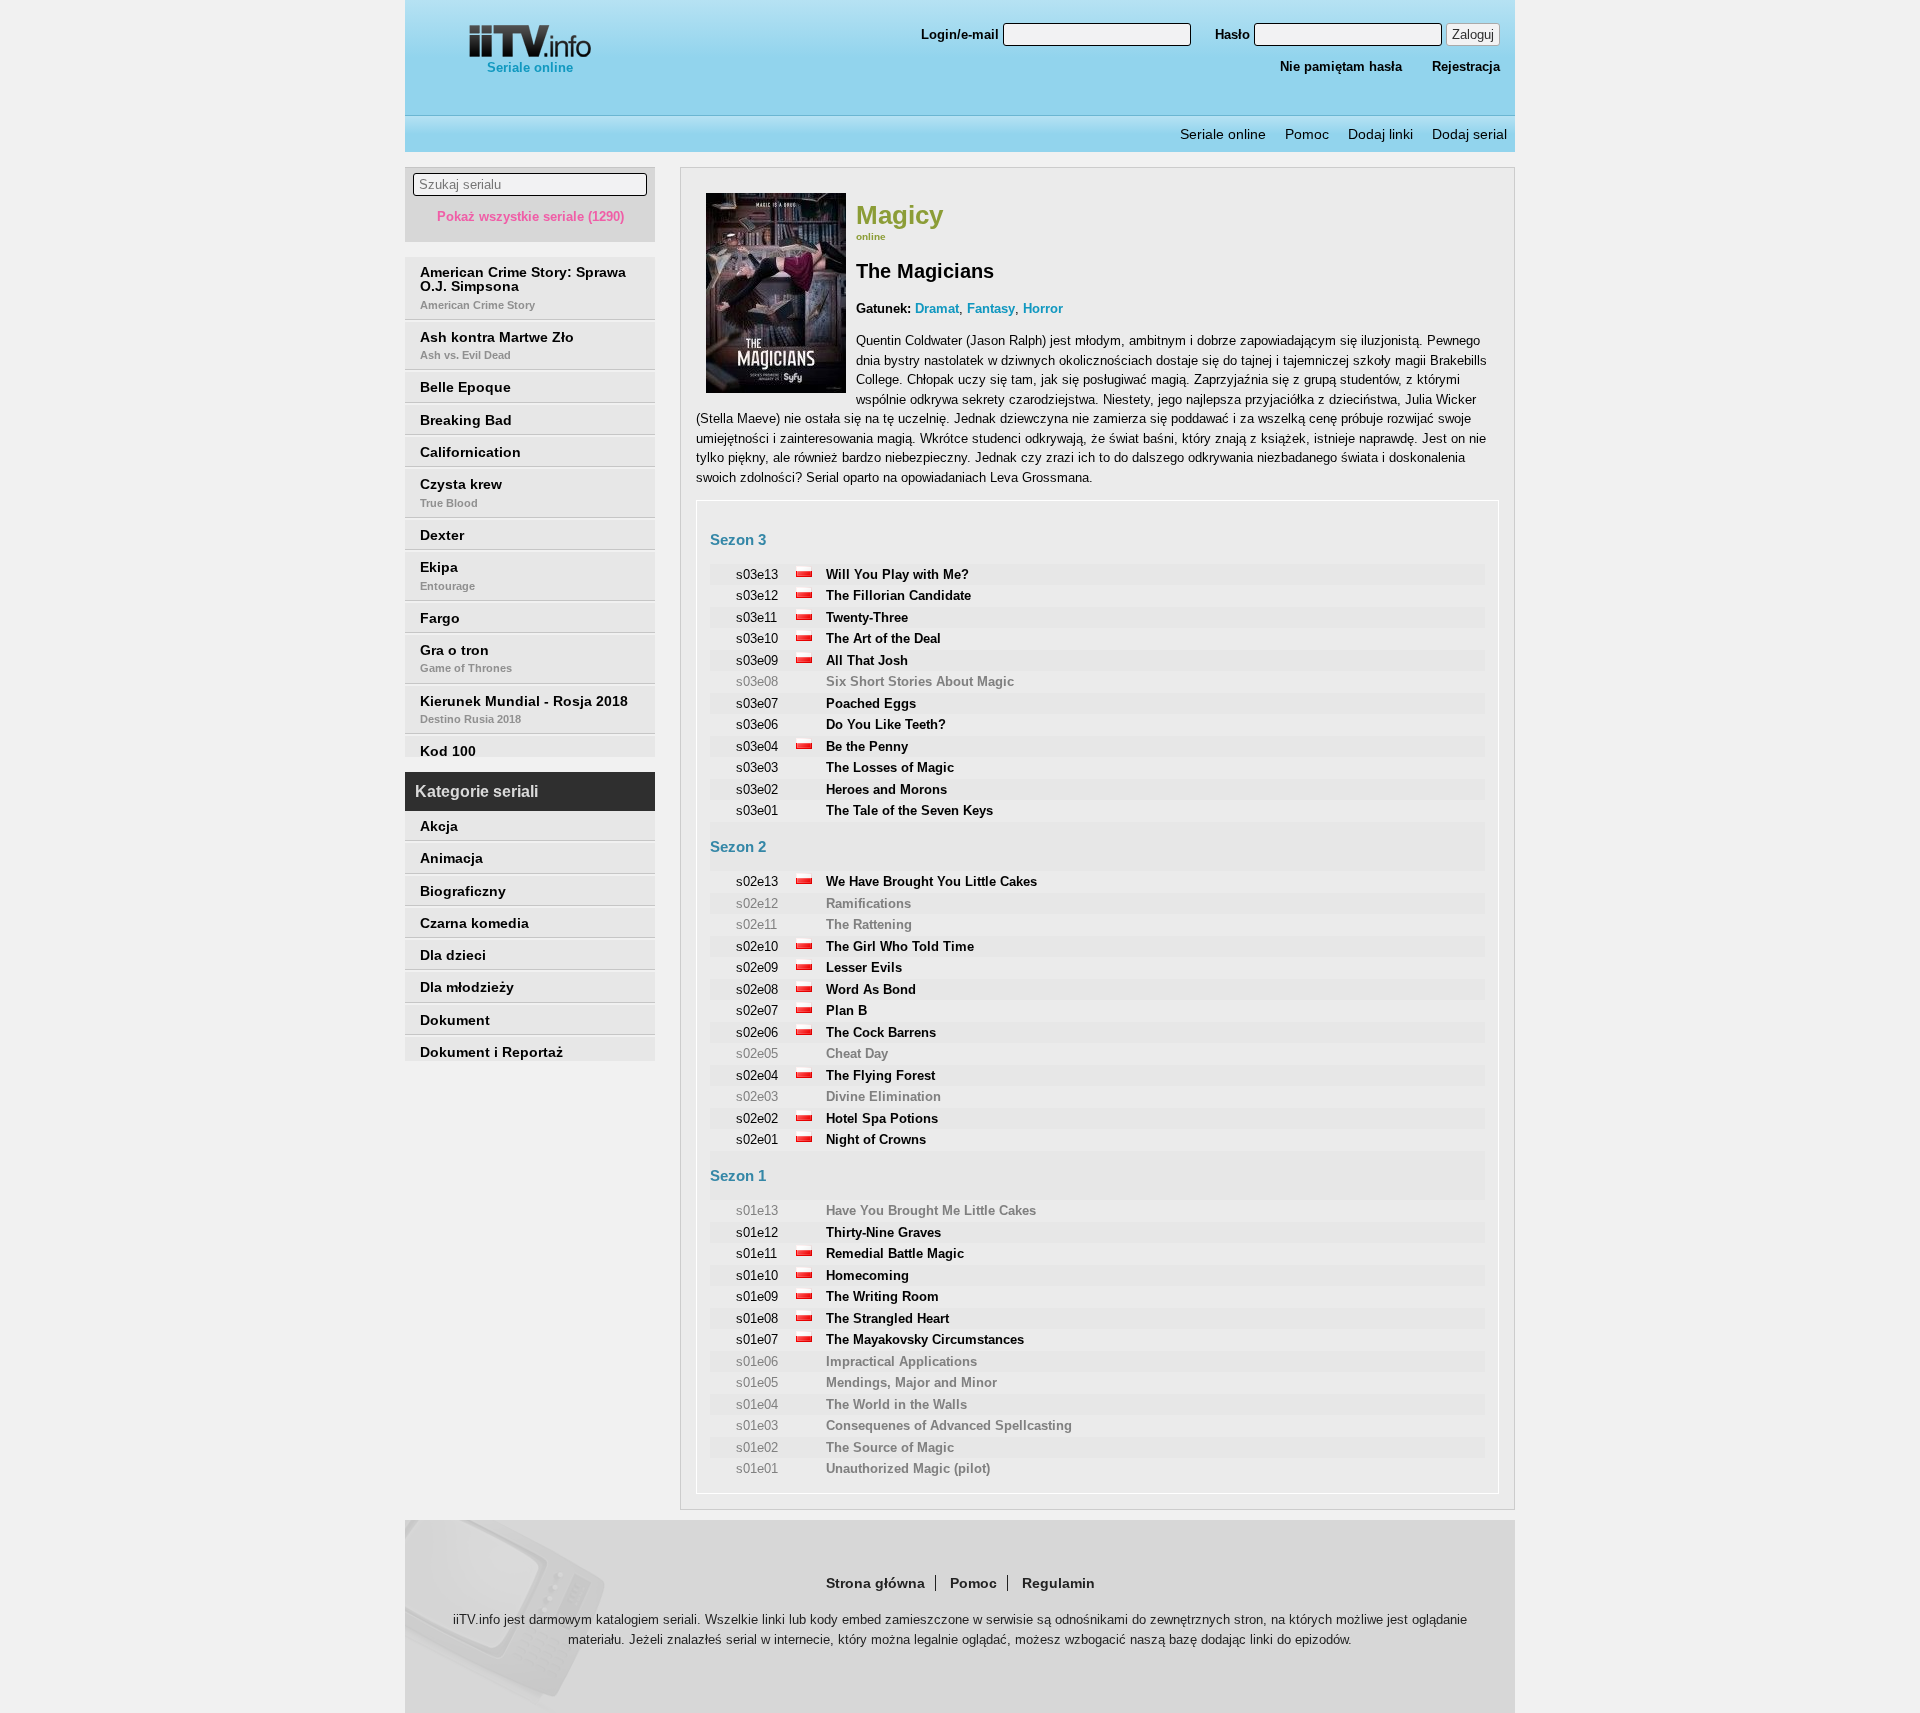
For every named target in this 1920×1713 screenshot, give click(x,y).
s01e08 (757, 1318)
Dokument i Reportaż (491, 1052)
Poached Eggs (871, 703)
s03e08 (757, 681)
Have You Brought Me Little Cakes (931, 1210)
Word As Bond (871, 989)
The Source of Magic (890, 1447)
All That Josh (867, 660)
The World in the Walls (896, 1404)
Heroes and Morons (886, 789)
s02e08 (757, 989)
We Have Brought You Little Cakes (931, 881)
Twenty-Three (867, 617)
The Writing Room (882, 1296)
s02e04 (757, 1075)
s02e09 (757, 967)
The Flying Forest (880, 1075)
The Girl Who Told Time (900, 946)
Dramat (937, 308)
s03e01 (757, 810)
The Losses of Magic (890, 767)
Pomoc (1307, 134)
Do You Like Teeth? (886, 724)
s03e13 (757, 574)
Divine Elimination (883, 1096)
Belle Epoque (465, 387)
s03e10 (757, 638)
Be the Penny (867, 746)
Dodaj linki (1380, 134)
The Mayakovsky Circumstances (925, 1339)
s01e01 (757, 1468)
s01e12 (757, 1232)
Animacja (451, 858)
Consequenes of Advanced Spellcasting (949, 1425)
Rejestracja (1466, 66)
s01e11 (756, 1253)
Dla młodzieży (467, 987)
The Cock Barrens (881, 1032)
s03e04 (757, 746)
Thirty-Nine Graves (883, 1232)
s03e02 (757, 789)
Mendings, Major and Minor (911, 1382)
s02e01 (757, 1139)
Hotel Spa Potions (882, 1118)
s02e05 (757, 1053)
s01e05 (757, 1382)
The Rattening (869, 924)
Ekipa (447, 575)
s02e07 (757, 1010)
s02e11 (756, 924)
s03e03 (757, 767)
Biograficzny (463, 891)
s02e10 (757, 946)
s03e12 (757, 595)
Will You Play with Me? (897, 574)
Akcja (439, 826)
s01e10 (757, 1275)
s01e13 (757, 1210)
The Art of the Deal (883, 638)
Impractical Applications (901, 1361)
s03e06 (757, 724)
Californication (470, 452)
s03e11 (756, 617)
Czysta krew (461, 492)
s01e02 (757, 1447)
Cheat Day (857, 1053)
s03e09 (757, 660)
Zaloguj (1473, 34)
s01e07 (757, 1339)
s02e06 (757, 1032)
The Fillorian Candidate (898, 595)
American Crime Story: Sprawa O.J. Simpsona (523, 287)
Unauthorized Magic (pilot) (908, 1468)
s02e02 (757, 1118)
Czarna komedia (474, 923)
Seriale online (530, 67)
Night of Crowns (876, 1139)
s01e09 (757, 1296)
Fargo (440, 618)
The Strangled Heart (887, 1318)
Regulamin (1058, 1583)
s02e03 (757, 1096)
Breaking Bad (466, 420)
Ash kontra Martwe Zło (497, 345)
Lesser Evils (864, 967)
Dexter (442, 535)
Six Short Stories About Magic (920, 681)
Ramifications (868, 903)
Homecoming (867, 1275)
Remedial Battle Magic (895, 1253)
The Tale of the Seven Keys (909, 810)
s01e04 (757, 1404)
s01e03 (757, 1425)
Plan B (846, 1010)
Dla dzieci (453, 955)
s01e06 (757, 1361)
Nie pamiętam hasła (1341, 66)
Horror (1043, 308)
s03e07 (757, 703)
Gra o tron (466, 658)
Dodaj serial (1469, 134)
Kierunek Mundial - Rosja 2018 (524, 709)
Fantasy (991, 308)
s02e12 (757, 903)
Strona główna (875, 1583)
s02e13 (757, 881)
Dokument (455, 1020)
